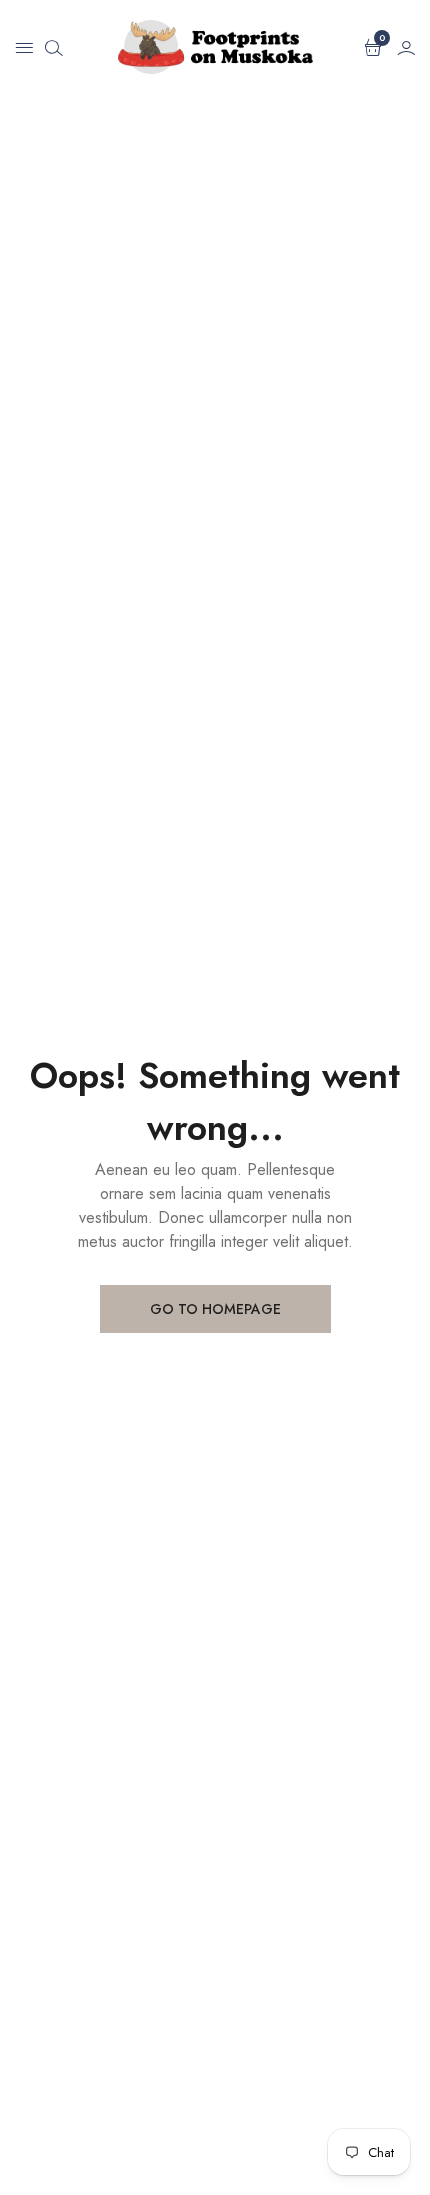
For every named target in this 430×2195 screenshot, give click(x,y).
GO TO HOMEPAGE (215, 1309)
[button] (24, 46)
